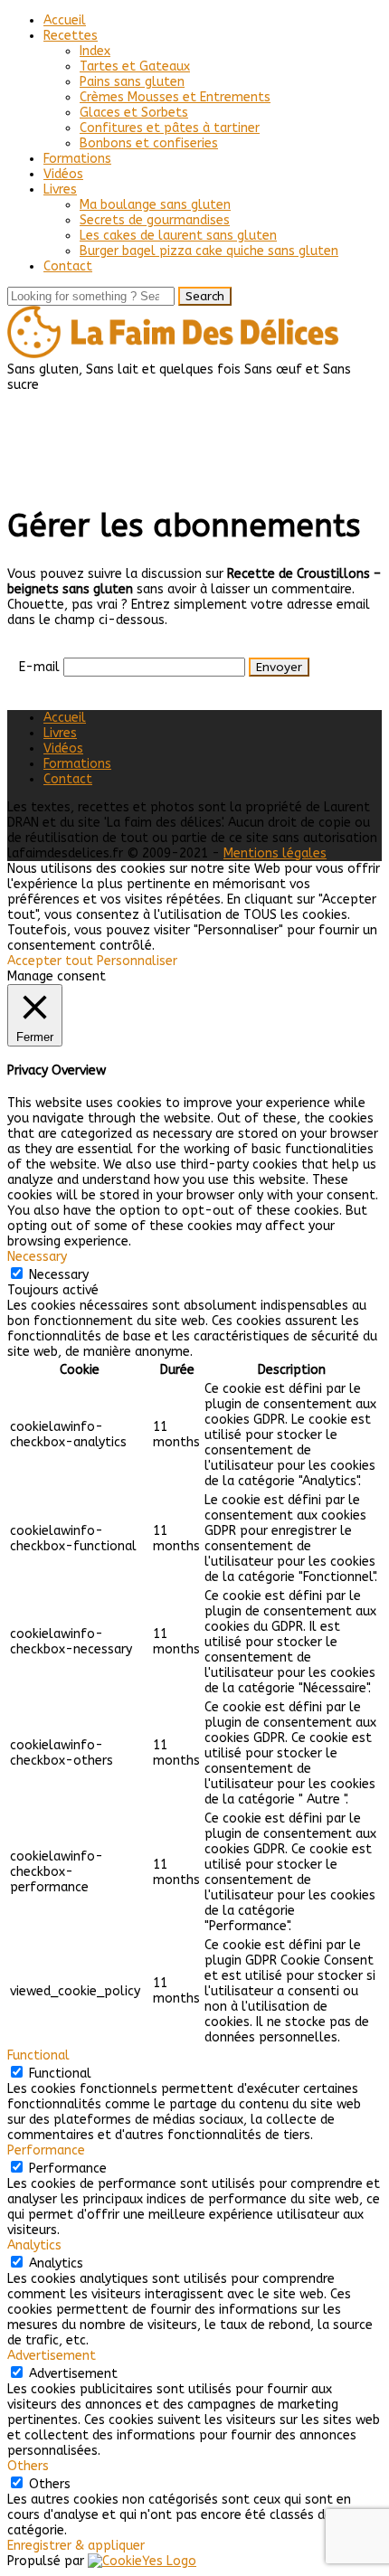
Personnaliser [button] (137, 961)
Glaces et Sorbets (134, 113)
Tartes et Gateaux (135, 66)
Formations (77, 159)
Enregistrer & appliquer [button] (76, 2546)
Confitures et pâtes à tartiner (170, 128)
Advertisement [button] (52, 2356)
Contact (68, 266)
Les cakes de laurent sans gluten (178, 236)
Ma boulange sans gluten (155, 205)
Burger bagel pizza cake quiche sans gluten (209, 251)
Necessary (59, 1275)
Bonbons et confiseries (149, 143)
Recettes (71, 36)
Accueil (65, 20)
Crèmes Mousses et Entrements (175, 97)
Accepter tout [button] (50, 961)
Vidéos (63, 174)
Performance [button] (46, 2150)
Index (95, 51)
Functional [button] (38, 2055)
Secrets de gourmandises (155, 220)
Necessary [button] (37, 1257)
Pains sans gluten (132, 82)
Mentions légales (275, 853)
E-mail (39, 667)
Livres (60, 189)
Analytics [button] (34, 2245)
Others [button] (28, 2466)
